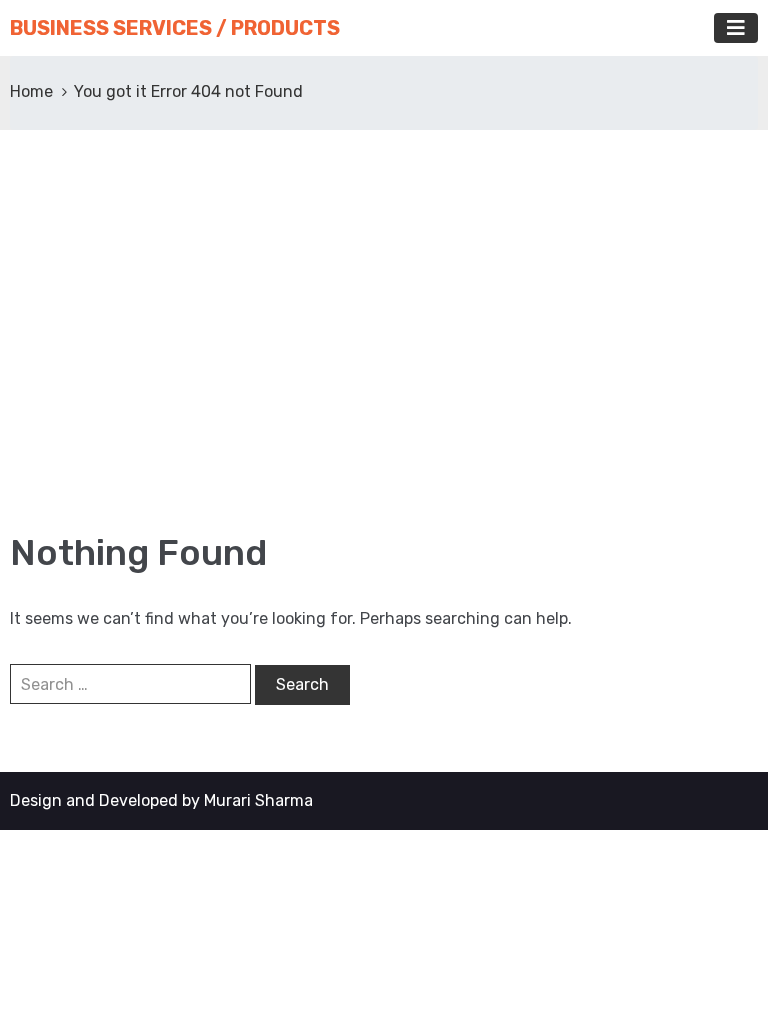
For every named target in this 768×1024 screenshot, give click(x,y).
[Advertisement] (384, 330)
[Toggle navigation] (736, 28)
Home (31, 91)
